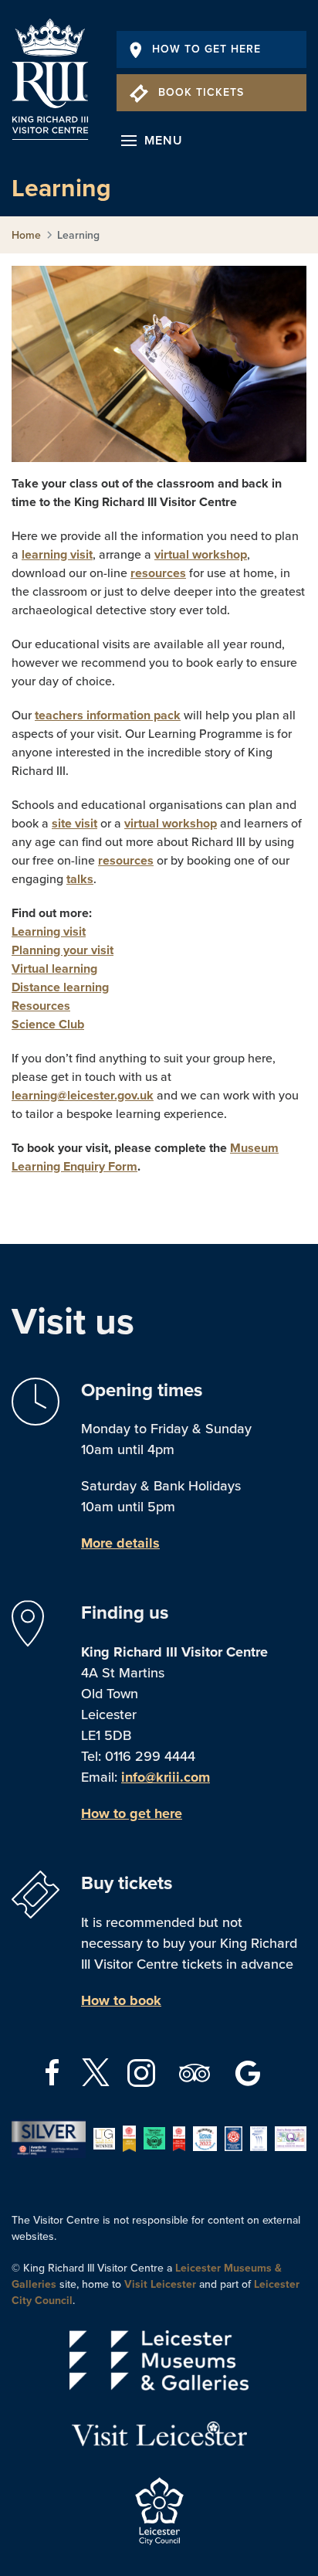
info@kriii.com (166, 1777)
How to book (121, 2000)
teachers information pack (108, 715)
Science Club (48, 1025)
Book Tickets (201, 92)
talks (80, 879)
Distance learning (60, 987)
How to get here (132, 1813)
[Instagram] (143, 2071)
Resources (41, 1006)
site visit (74, 824)
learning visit (57, 555)
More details (120, 1543)
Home (26, 235)
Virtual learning (54, 969)
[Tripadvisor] (196, 2071)
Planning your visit (63, 950)
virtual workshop (201, 555)
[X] (96, 2072)
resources (158, 573)
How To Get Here (206, 49)
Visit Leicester (160, 2284)
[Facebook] (54, 2071)
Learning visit (49, 932)
